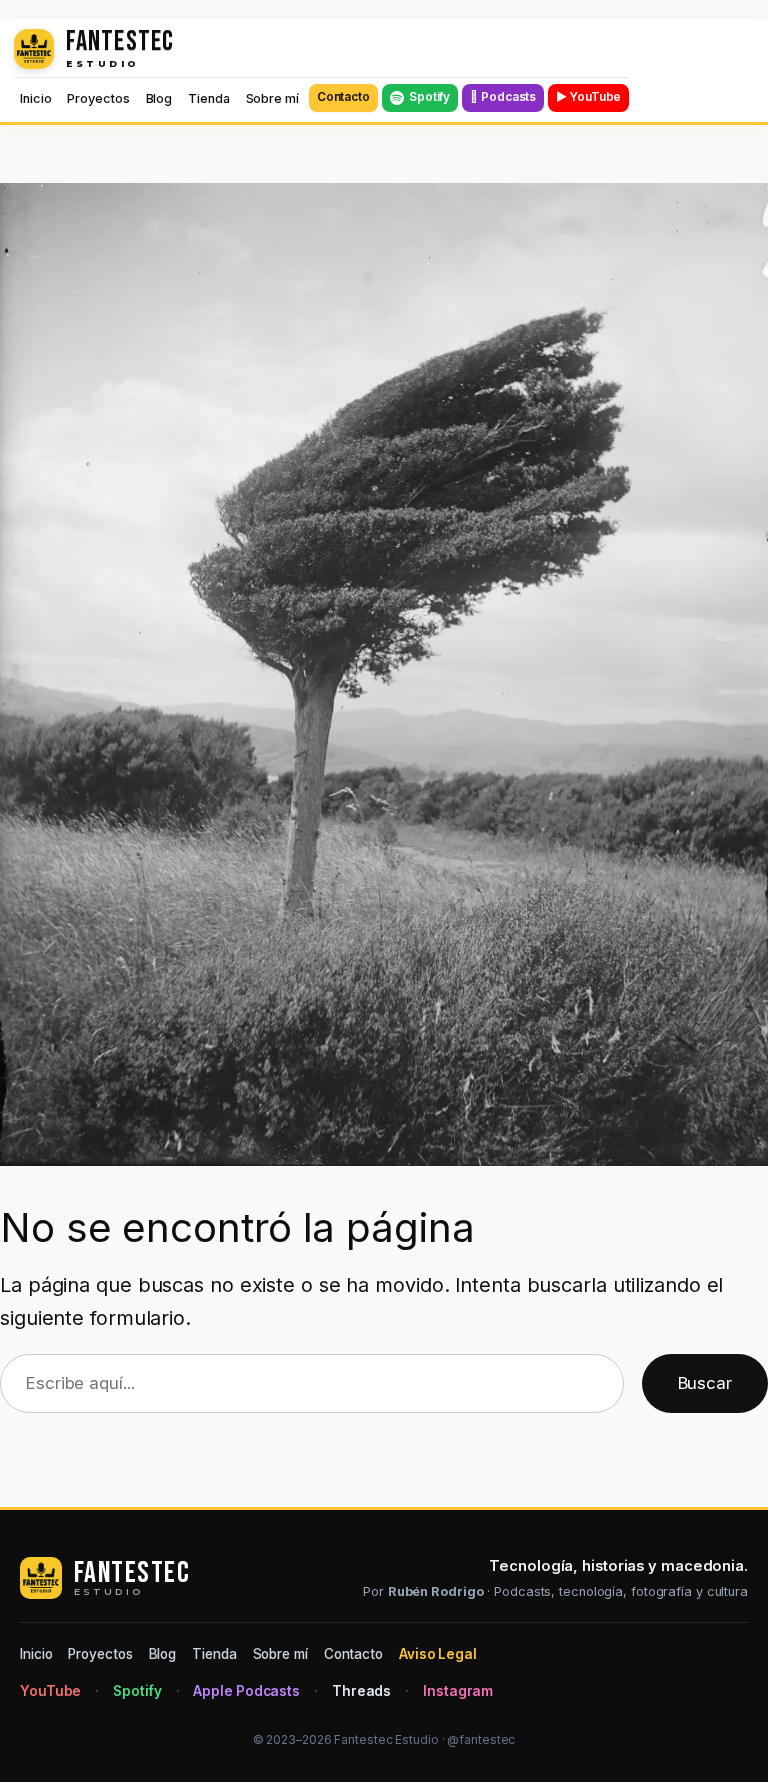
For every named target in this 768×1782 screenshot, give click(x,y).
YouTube (50, 1691)
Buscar (705, 1383)
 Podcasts (503, 97)
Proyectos (98, 98)
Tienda (208, 98)
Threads (361, 1691)
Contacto (343, 97)
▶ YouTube (588, 97)
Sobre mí (272, 98)
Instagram (458, 1691)
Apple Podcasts (246, 1691)
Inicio (35, 98)
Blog (159, 98)
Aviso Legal (438, 1654)
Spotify (429, 97)
